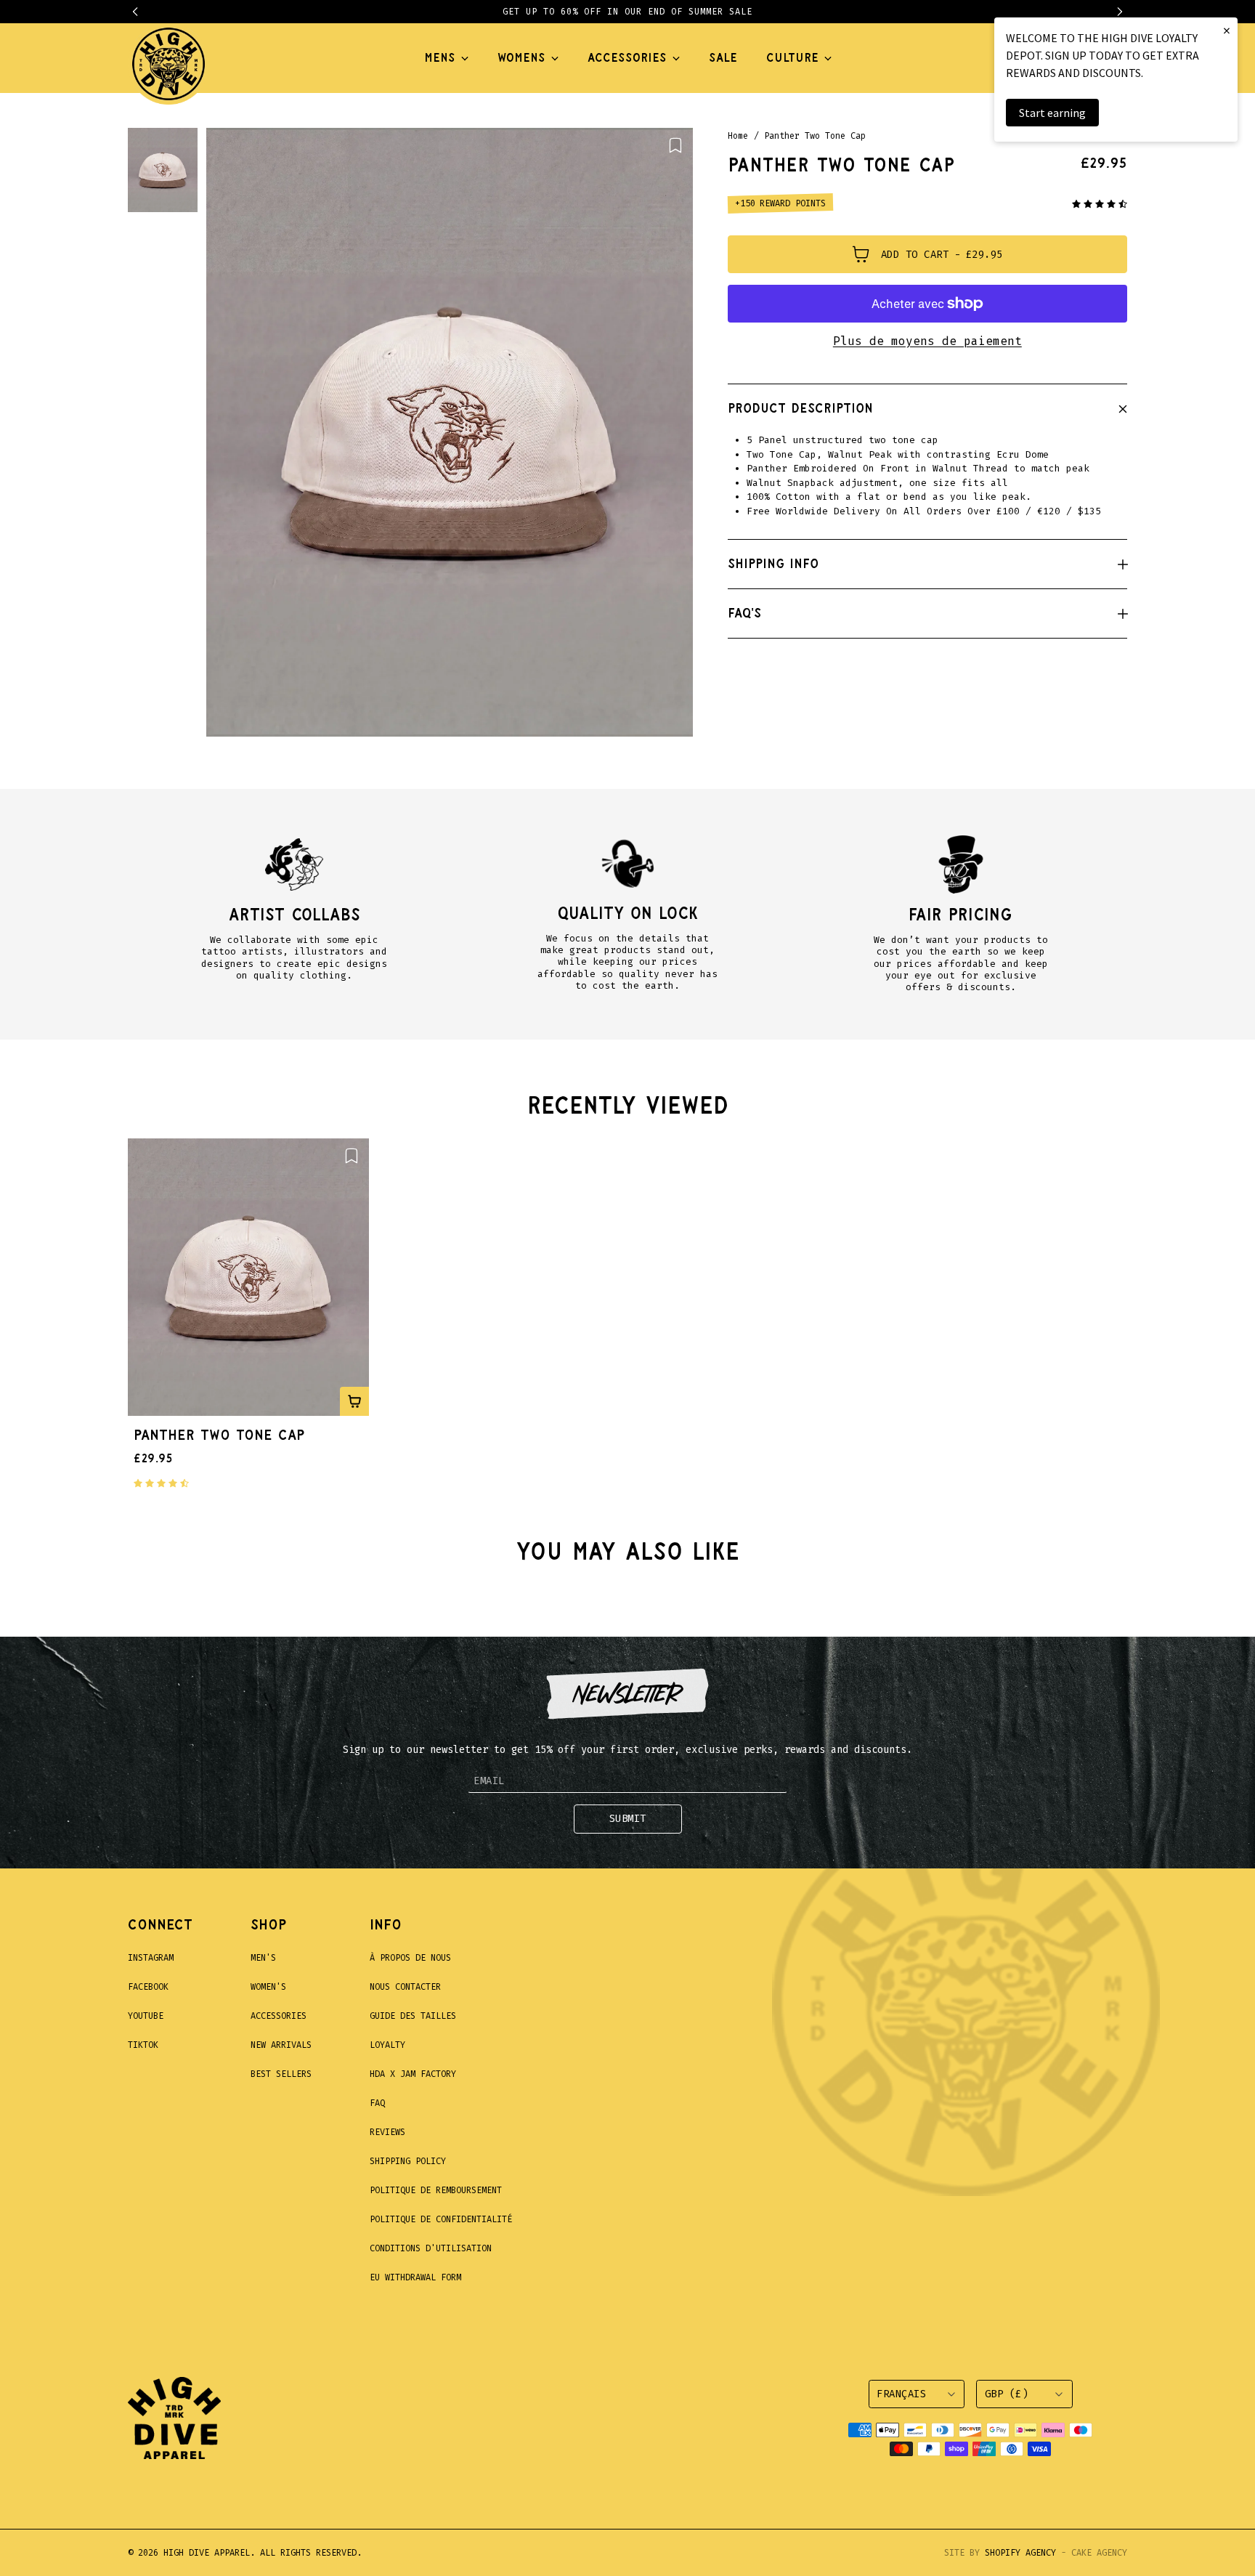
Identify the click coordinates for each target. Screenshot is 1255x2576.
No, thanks (722, 1461)
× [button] (1227, 30)
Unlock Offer (722, 1385)
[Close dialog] (892, 1102)
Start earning (1052, 113)
